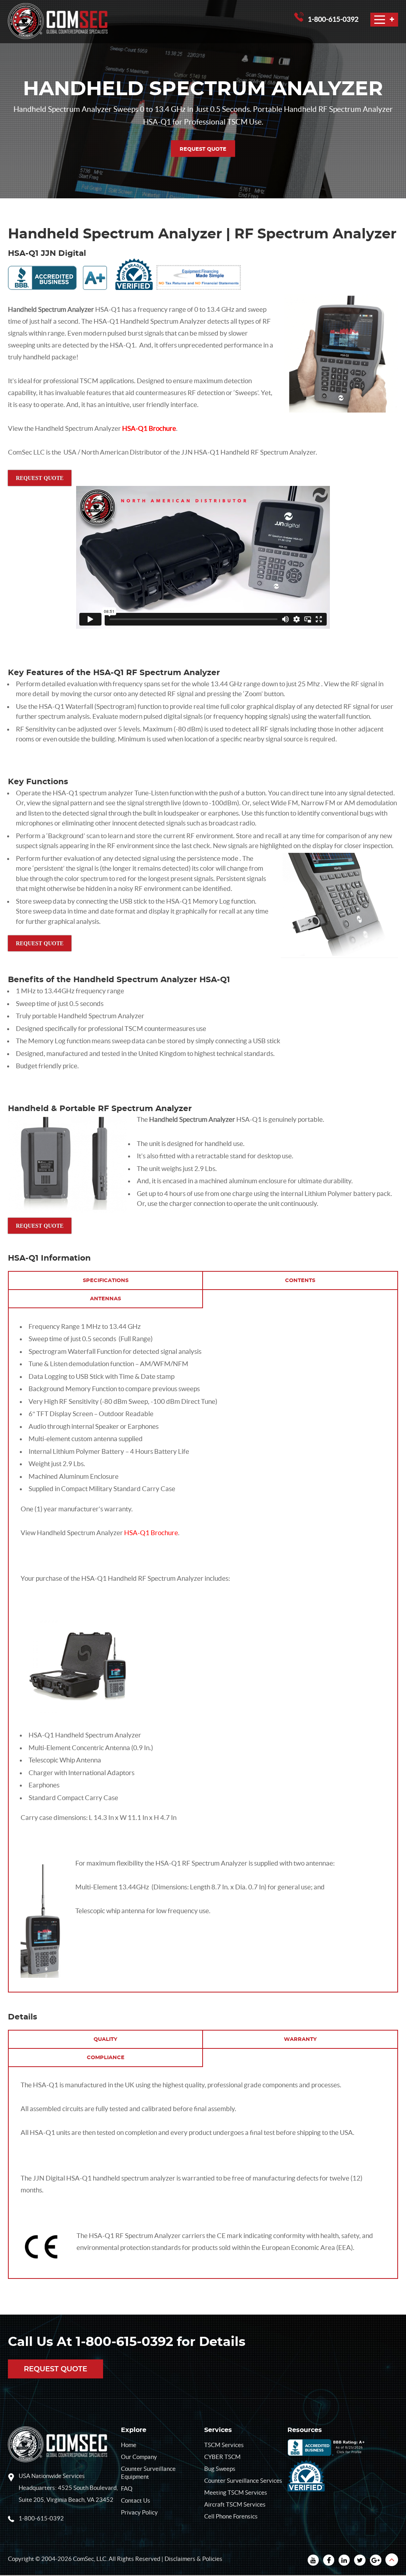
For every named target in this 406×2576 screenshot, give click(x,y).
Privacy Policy (139, 2512)
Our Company (139, 2457)
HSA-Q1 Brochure (149, 428)
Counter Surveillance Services (243, 2481)
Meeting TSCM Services (236, 2493)
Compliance (106, 2058)
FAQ (127, 2489)
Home (129, 2445)
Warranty (300, 2039)
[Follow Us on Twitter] (360, 2561)
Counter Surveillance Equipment (148, 2473)
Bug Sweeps (220, 2469)
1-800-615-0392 (333, 19)
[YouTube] (313, 2561)
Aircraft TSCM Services (235, 2504)
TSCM (89, 381)
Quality (105, 2039)
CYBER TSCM (222, 2457)
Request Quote (56, 2370)
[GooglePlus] (376, 2561)
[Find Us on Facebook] (329, 2561)
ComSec (83, 2559)
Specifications (106, 1281)
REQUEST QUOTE (203, 149)
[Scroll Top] (392, 2560)
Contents (300, 1281)
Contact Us (136, 2500)
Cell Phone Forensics (231, 2516)
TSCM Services (224, 2445)
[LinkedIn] (344, 2561)
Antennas (105, 1299)
